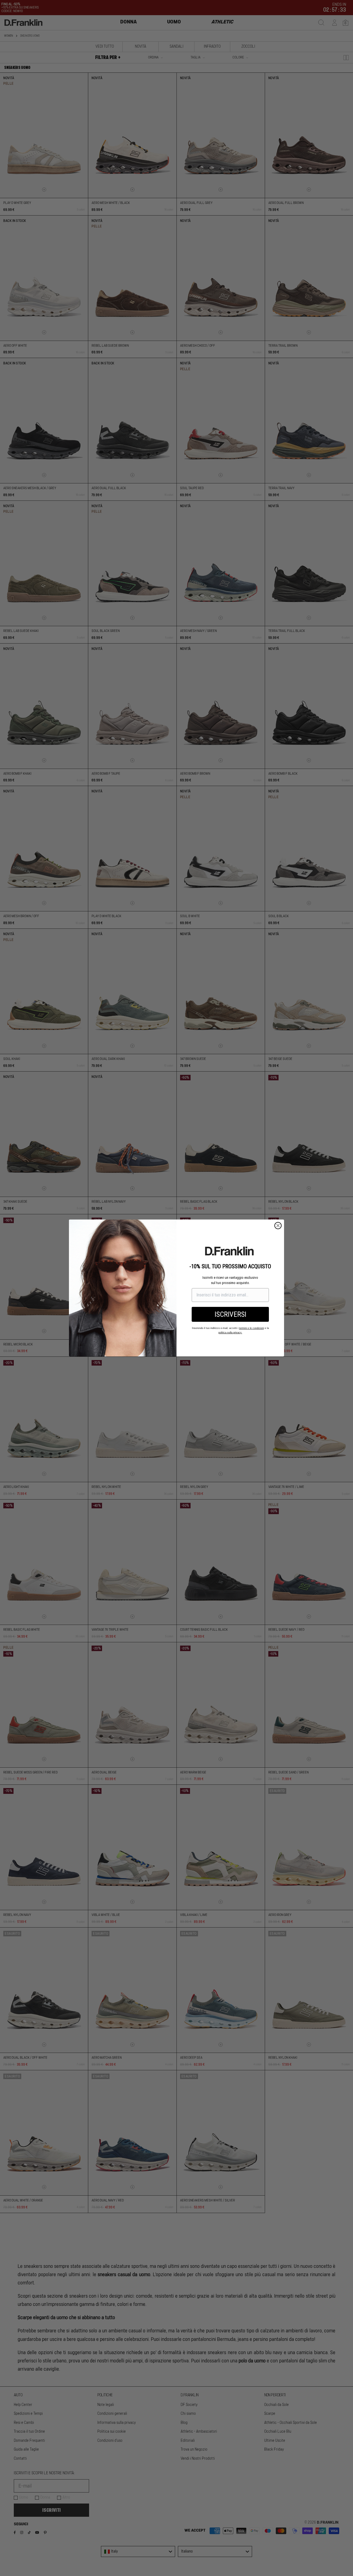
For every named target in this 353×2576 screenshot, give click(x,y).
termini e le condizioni (252, 1328)
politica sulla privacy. (230, 1333)
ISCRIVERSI (230, 1314)
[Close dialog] (278, 1226)
